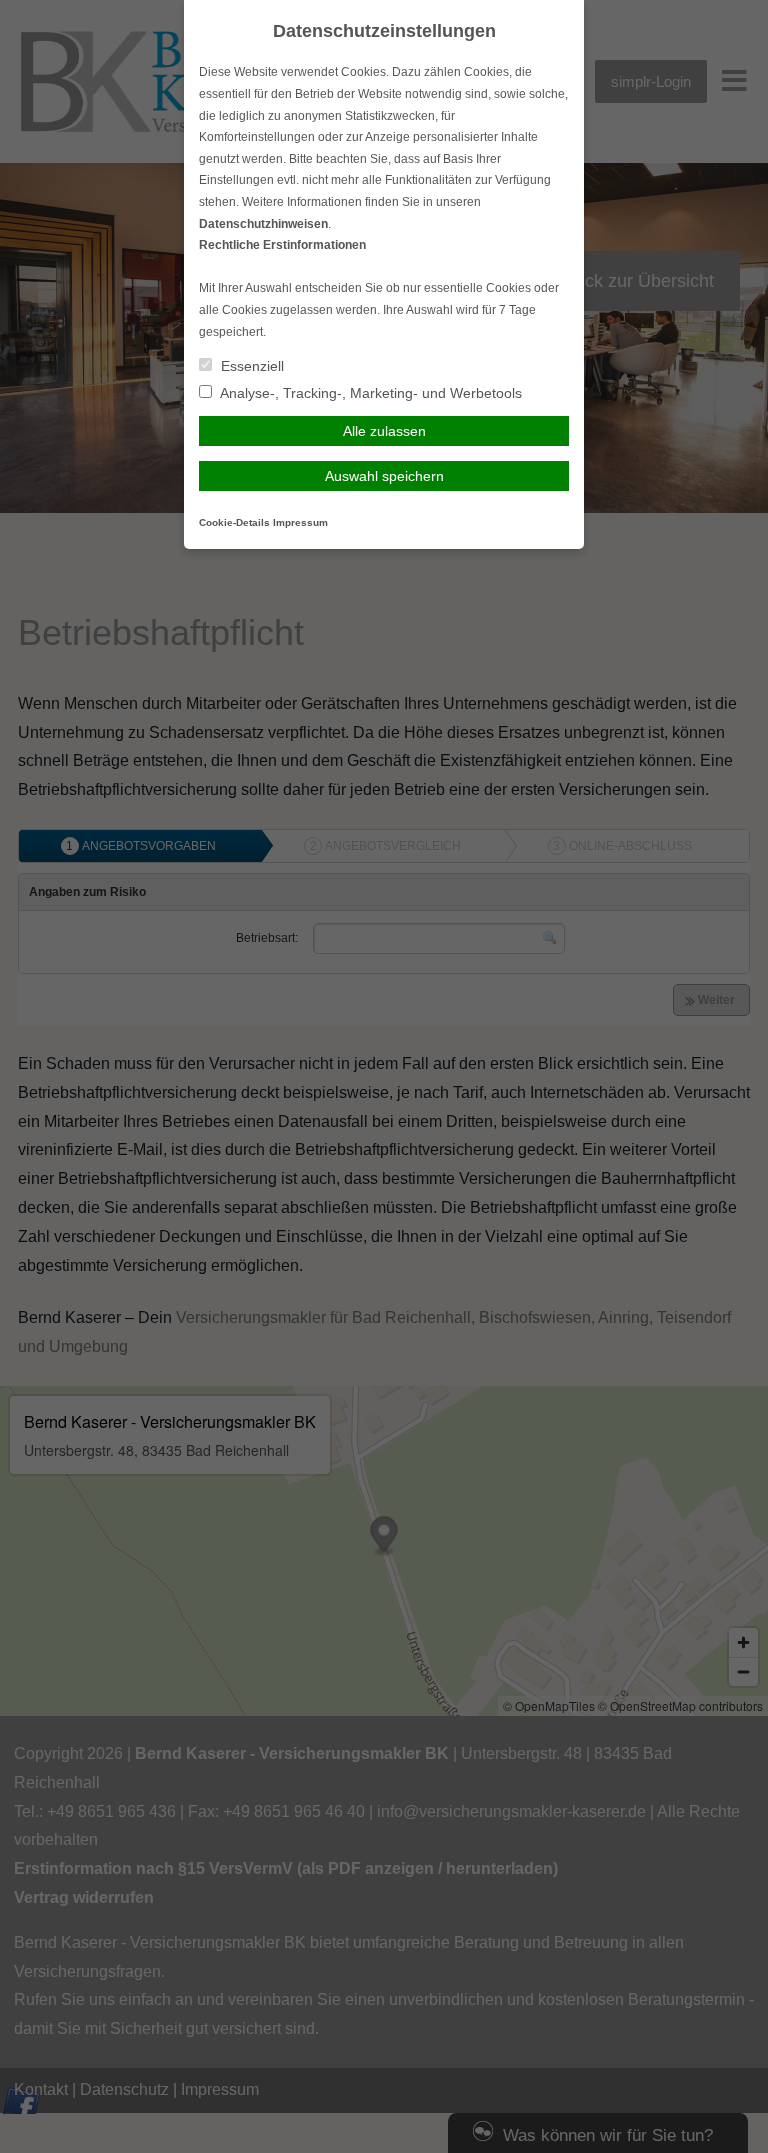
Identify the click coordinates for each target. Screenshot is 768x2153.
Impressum (300, 522)
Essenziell (250, 366)
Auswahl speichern (384, 476)
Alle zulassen (384, 431)
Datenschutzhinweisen (263, 224)
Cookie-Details (234, 522)
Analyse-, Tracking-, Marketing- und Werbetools (369, 393)
